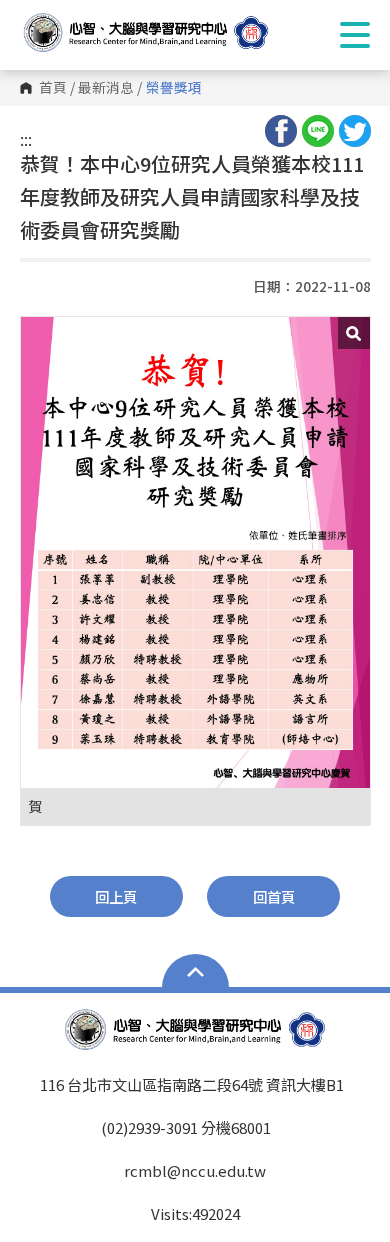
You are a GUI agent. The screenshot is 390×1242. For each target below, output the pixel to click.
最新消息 (106, 88)
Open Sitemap (195, 973)
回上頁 (116, 896)
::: (26, 139)
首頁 (53, 88)
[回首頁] (165, 32)
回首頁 (274, 896)
